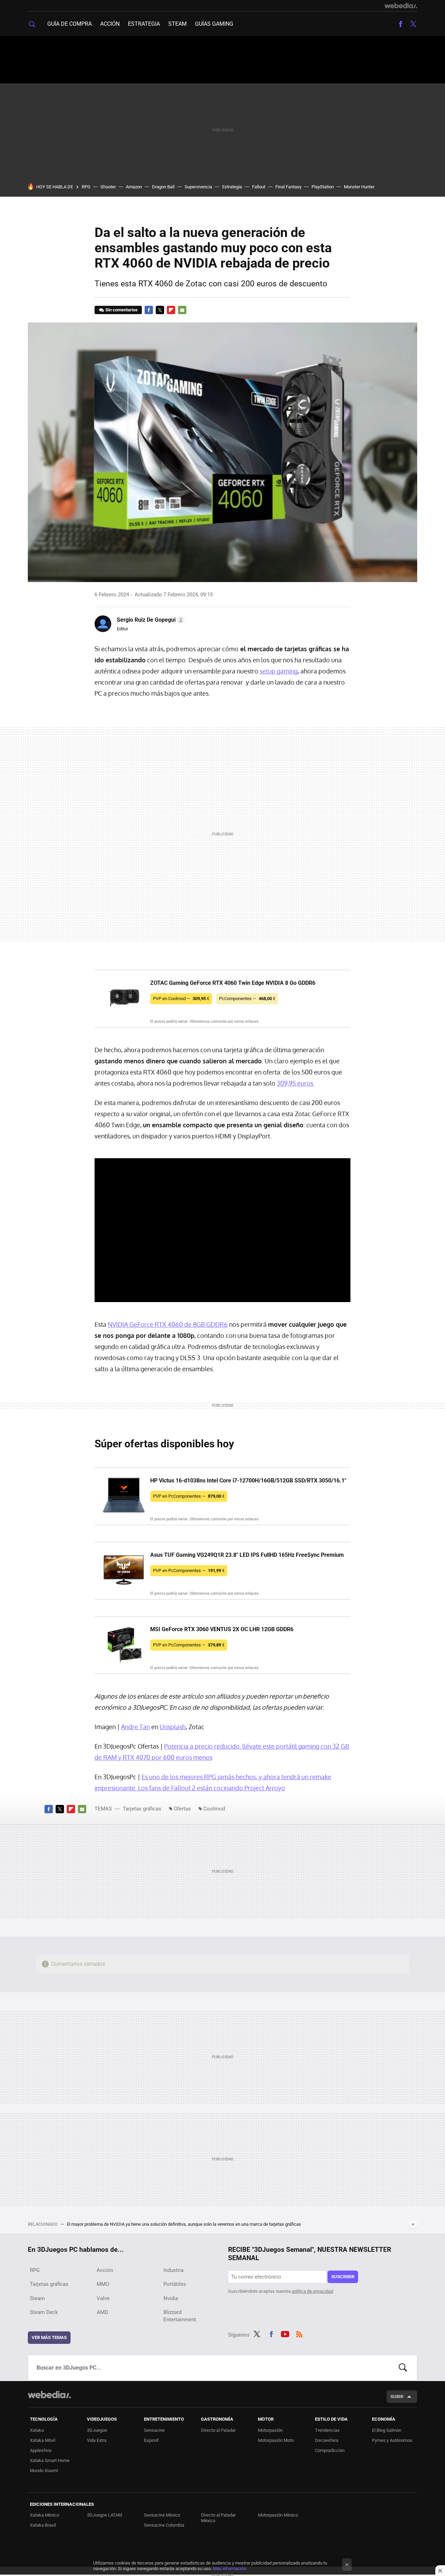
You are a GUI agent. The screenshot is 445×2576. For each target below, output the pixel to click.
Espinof (151, 2440)
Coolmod (214, 1809)
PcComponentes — (247, 999)
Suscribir (343, 2277)
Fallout (259, 187)
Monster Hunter (359, 187)
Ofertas (182, 1809)
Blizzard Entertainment (180, 2316)
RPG (86, 187)
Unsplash (173, 1727)
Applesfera (41, 2450)
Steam (177, 24)
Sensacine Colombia (164, 2525)
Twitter (413, 24)
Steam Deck (44, 2312)
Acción (110, 24)
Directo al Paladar (218, 2430)
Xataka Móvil (43, 2440)
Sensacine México (162, 2515)
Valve (103, 2298)
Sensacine (154, 2430)
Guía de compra (70, 24)
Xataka (37, 2430)
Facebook (400, 24)
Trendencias (327, 2430)
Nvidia (171, 2298)
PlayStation (323, 187)
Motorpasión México (278, 2515)
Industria (173, 2270)
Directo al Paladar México (218, 2518)
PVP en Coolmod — (181, 999)
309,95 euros (295, 1083)
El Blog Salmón (387, 2430)
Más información (229, 2569)
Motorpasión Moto (276, 2440)
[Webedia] (401, 6)
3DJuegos (97, 2430)
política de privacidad (312, 2291)
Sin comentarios (122, 310)
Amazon (134, 187)
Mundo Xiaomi (44, 2471)
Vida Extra (97, 2440)
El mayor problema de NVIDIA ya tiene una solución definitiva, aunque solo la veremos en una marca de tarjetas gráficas (184, 2224)
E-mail (182, 310)
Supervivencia (198, 187)
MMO (103, 2284)
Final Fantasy (288, 187)
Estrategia (144, 24)
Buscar (403, 2368)
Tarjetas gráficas (142, 1809)
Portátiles (175, 2284)
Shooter (108, 187)
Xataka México (44, 2515)
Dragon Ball (163, 187)
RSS (299, 2333)
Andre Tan (135, 1727)
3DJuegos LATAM (104, 2515)
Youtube (285, 2333)
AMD (102, 2312)
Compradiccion (330, 2450)
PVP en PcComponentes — (189, 1496)
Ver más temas (49, 2337)
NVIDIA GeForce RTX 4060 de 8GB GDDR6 (168, 1324)
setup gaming (279, 671)
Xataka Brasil (43, 2525)
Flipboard (171, 310)
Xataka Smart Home (50, 2460)
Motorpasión (270, 2430)
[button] (150, 620)
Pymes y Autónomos (392, 2440)
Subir (397, 2397)
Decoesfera (327, 2440)
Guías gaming (214, 24)
